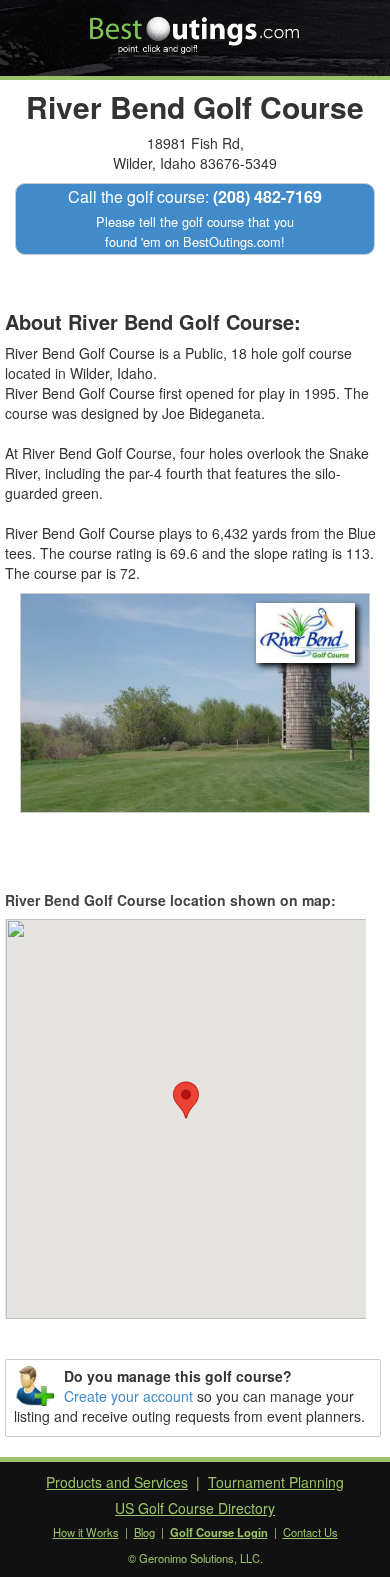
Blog (144, 1532)
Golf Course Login (219, 1532)
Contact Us (310, 1532)
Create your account (128, 1396)
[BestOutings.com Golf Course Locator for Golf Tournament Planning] (195, 28)
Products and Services (117, 1482)
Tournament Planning (276, 1482)
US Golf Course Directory (195, 1508)
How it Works (86, 1532)
